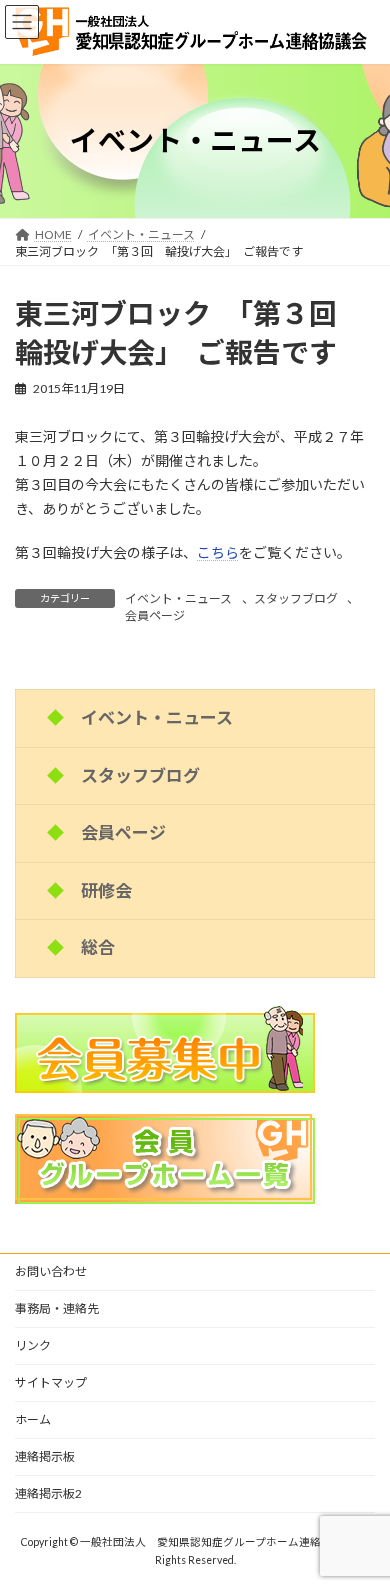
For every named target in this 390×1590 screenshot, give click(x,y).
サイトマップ (51, 1382)
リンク (33, 1345)
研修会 (106, 890)
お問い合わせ (51, 1271)
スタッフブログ (296, 598)
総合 (98, 947)
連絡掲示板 (45, 1456)
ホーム (33, 1419)
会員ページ (155, 615)
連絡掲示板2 (48, 1493)
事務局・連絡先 (57, 1308)
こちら (218, 552)
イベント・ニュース (178, 598)
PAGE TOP (360, 1521)
